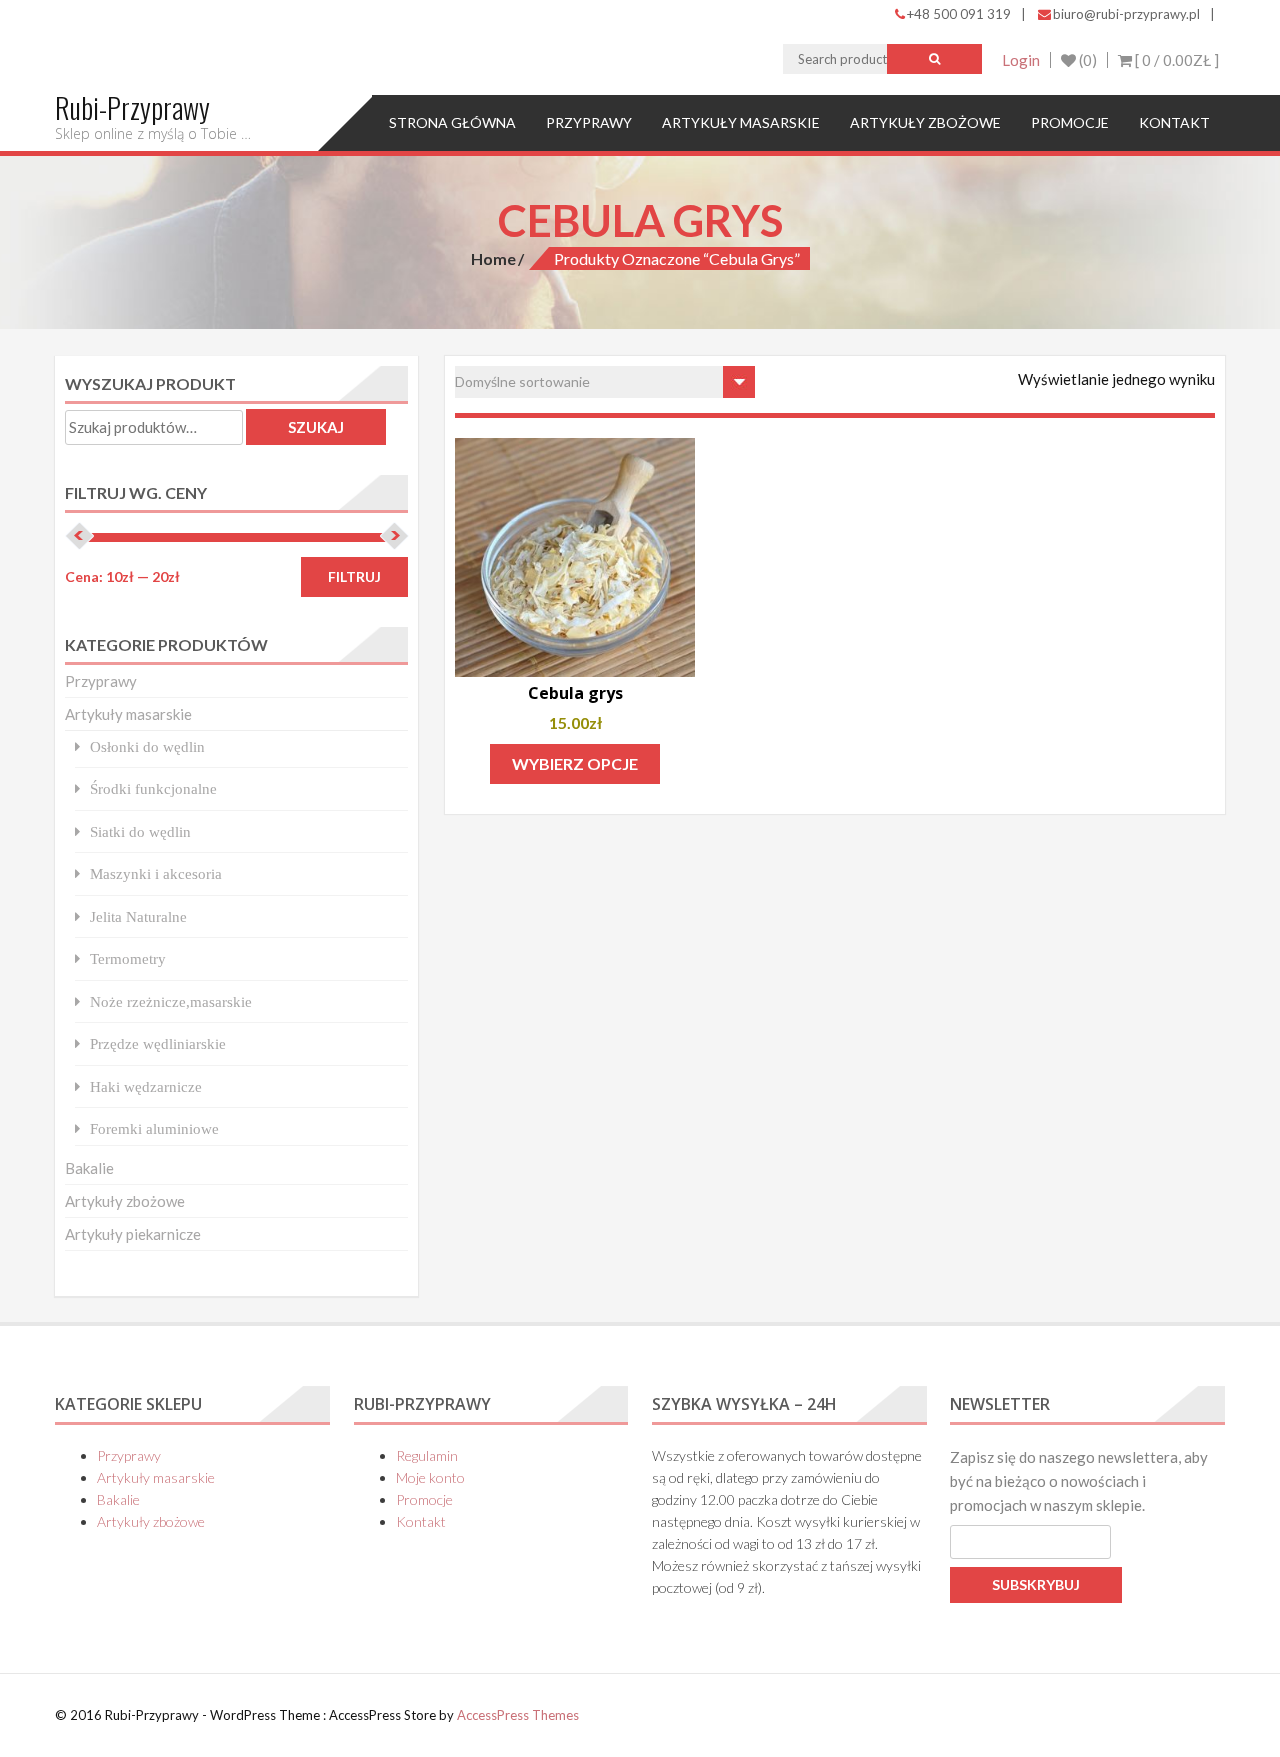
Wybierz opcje (575, 763)
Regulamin (427, 1455)
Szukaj (316, 427)
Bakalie (89, 1168)
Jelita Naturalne (138, 916)
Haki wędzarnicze (146, 1086)
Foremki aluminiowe (154, 1128)
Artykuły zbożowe (925, 122)
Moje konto (430, 1477)
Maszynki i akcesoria (156, 873)
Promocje (1070, 122)
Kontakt (1174, 122)
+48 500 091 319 (959, 14)
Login (1021, 60)
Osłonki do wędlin (147, 746)
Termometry (128, 958)
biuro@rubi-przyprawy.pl (1126, 14)
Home (493, 258)
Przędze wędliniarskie (158, 1043)
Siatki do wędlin (140, 831)
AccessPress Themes (518, 1715)
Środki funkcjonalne (153, 788)
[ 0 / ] (1175, 60)
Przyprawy (589, 122)
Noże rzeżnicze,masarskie (171, 1001)
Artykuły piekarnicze (133, 1234)
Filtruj (354, 576)
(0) (1086, 60)
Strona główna (452, 122)
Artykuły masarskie (741, 122)
